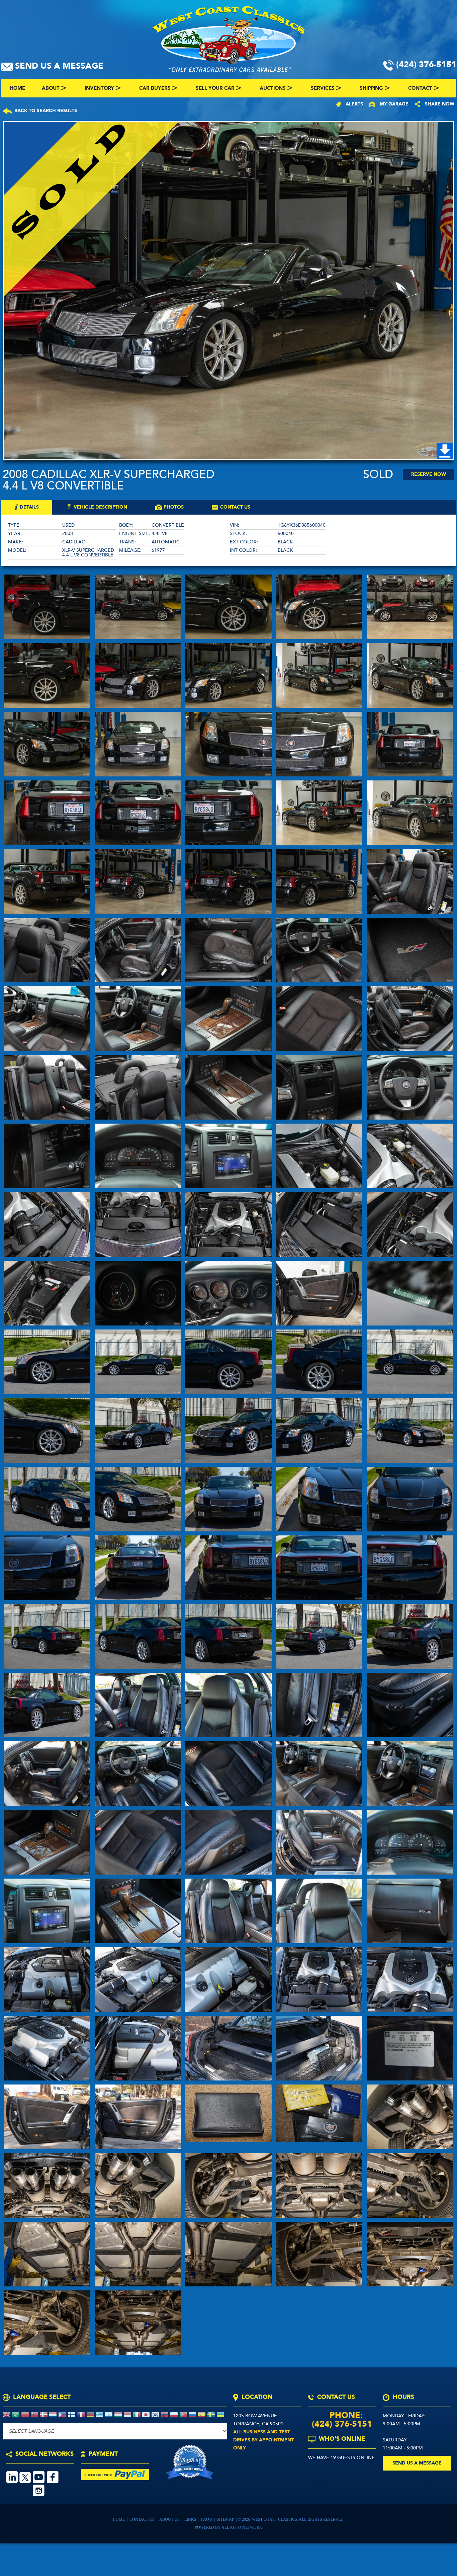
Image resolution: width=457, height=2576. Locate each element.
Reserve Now (429, 474)
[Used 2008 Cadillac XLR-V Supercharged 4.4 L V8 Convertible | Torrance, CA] (229, 291)
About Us (170, 2519)
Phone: (342, 2415)
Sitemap (226, 2519)
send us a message (417, 2463)
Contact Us (142, 2519)
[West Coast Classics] (229, 38)
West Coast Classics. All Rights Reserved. (298, 2519)
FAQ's (207, 2519)
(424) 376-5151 (342, 2424)
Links (191, 2519)
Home (119, 2519)
